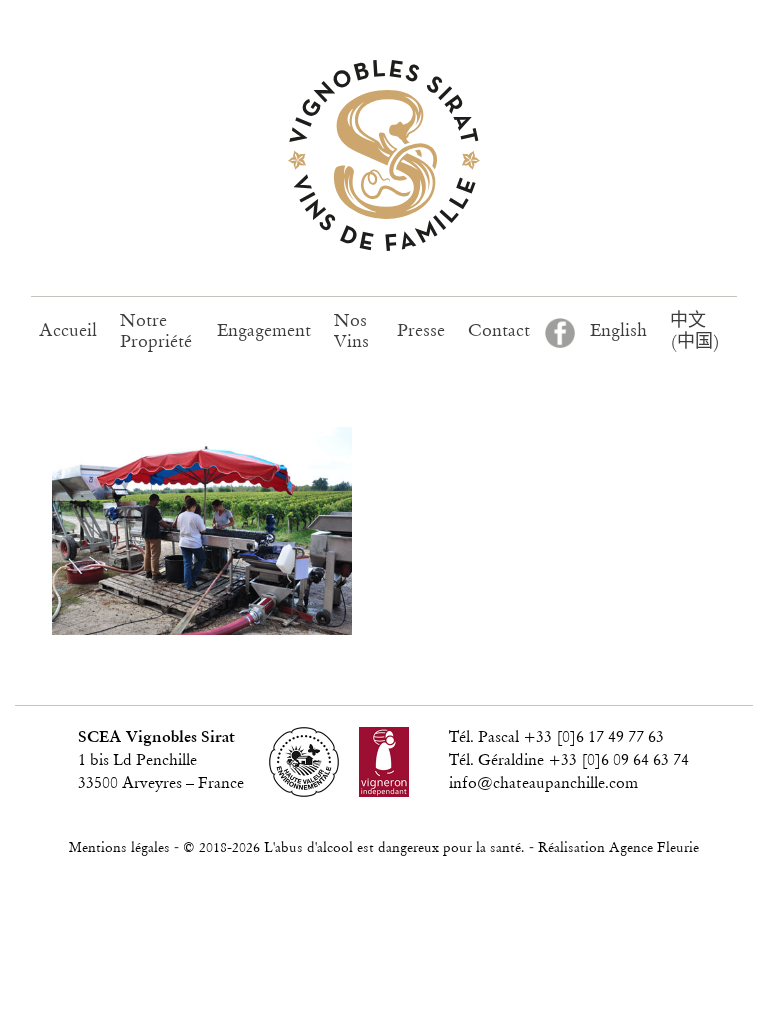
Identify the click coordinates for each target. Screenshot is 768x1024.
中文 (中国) (695, 332)
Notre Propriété (156, 332)
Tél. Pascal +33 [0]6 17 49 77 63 (556, 738)
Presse (421, 332)
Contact (499, 332)
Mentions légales (119, 848)
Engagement (264, 332)
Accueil (68, 332)
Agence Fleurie (654, 848)
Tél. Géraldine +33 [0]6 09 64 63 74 (569, 761)
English (618, 332)
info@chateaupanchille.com (543, 784)
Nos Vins (351, 332)
